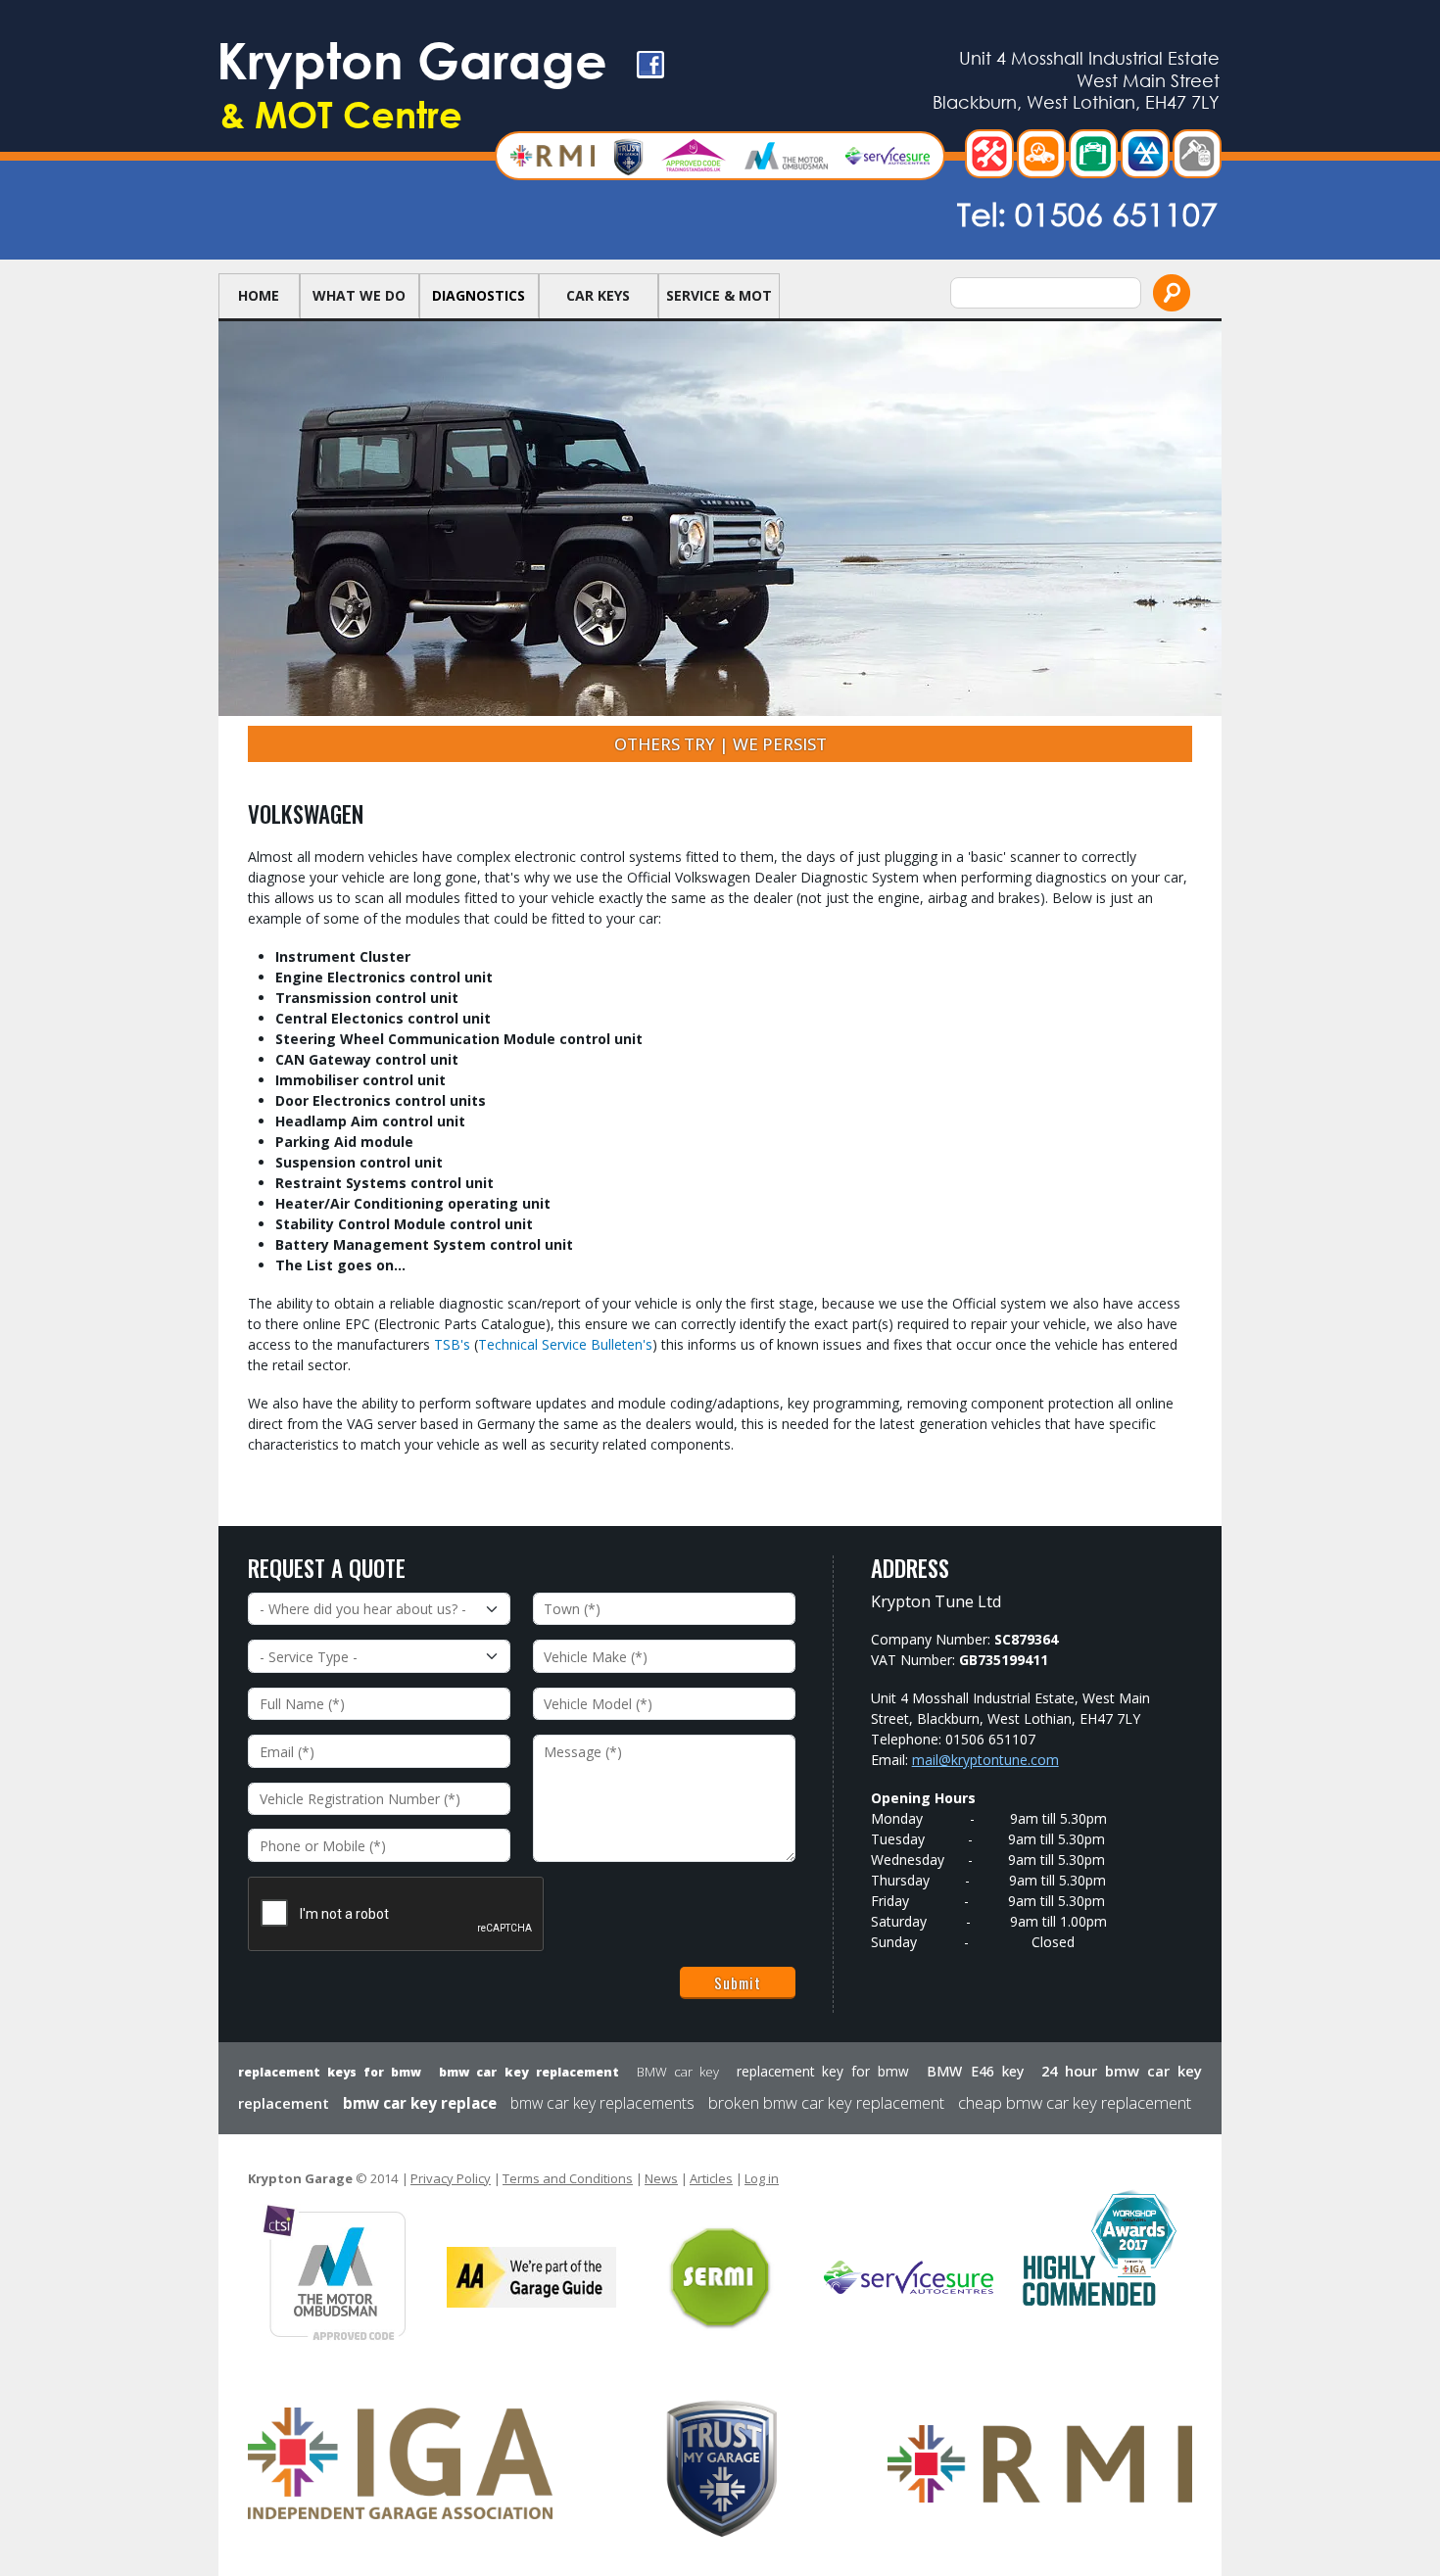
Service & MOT (719, 295)
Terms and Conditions (568, 2178)
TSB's (452, 1344)
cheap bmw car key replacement (1075, 2102)
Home (259, 295)
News (661, 2178)
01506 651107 (1116, 213)
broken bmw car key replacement (826, 2103)
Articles (711, 2178)
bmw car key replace (420, 2103)
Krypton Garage (412, 83)
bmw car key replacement (528, 2072)
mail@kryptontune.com (985, 1760)
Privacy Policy (451, 2178)
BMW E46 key (975, 2071)
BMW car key (678, 2072)
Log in (762, 2178)
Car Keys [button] (598, 295)
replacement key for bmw (823, 2071)
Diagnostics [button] (479, 295)
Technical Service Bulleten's (565, 1344)
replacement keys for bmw (330, 2072)
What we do (359, 295)
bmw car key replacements (602, 2103)
